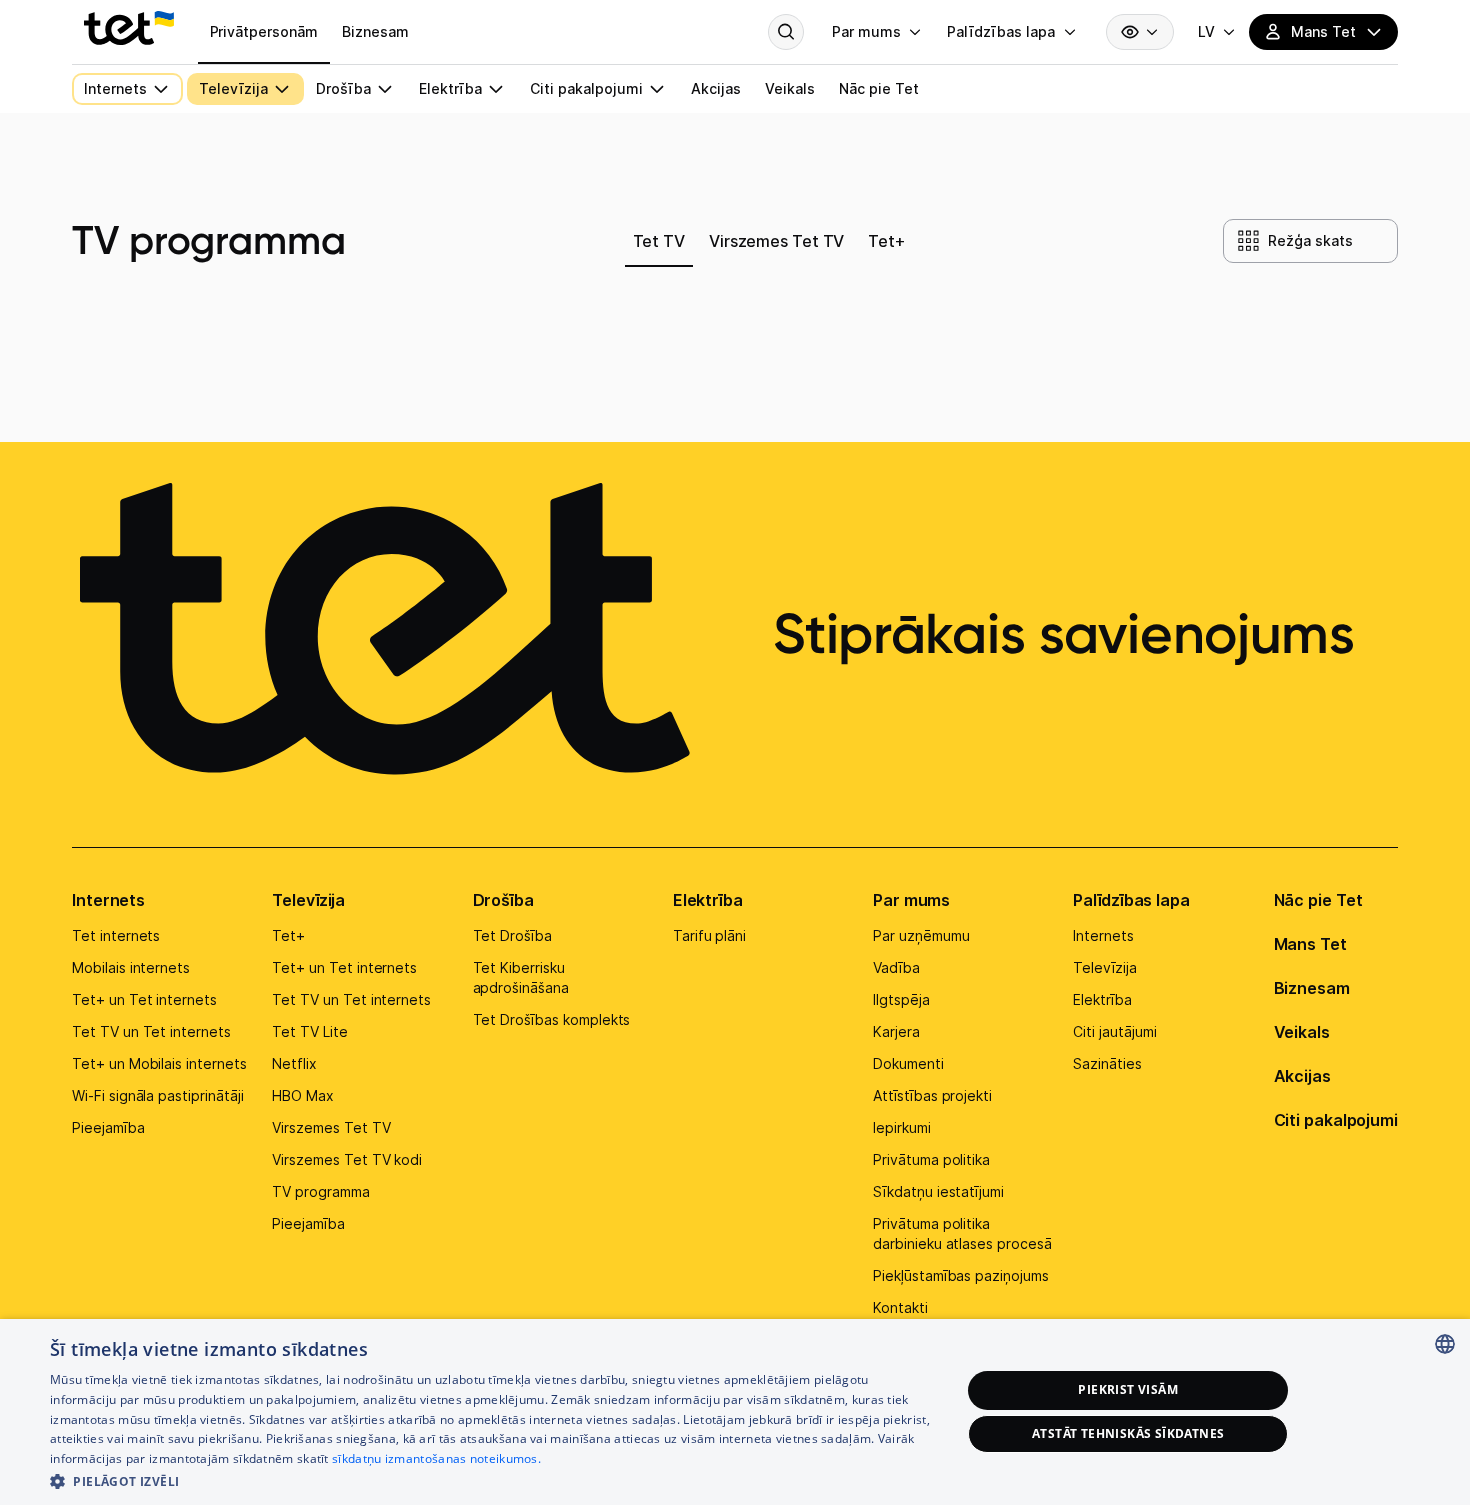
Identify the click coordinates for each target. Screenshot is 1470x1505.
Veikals (1302, 1032)
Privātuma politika (931, 1159)
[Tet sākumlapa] (129, 28)
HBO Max (303, 1095)
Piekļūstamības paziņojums (961, 1275)
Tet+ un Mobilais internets (159, 1063)
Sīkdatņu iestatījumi (938, 1191)
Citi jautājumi (1114, 1031)
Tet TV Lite (309, 1031)
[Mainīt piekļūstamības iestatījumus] (1140, 32)
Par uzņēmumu (921, 935)
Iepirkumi (902, 1127)
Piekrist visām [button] (1128, 1389)
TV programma (320, 1191)
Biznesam (1312, 988)
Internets (108, 900)
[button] (492, 1479)
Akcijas (1302, 1076)
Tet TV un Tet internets (151, 1031)
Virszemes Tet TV (331, 1127)
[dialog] (735, 1412)
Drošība (503, 900)
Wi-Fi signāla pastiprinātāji (158, 1095)
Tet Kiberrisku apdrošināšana (521, 977)
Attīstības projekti (932, 1095)
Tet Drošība (512, 935)
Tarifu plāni (709, 935)
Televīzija (308, 900)
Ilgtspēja (901, 999)
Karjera (896, 1031)
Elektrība (708, 900)
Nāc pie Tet (1318, 900)
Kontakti (900, 1307)
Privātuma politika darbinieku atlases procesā (962, 1233)
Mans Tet (1310, 944)
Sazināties (1107, 1063)
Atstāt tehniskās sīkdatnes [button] (1128, 1433)
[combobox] (1445, 1344)
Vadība (896, 967)
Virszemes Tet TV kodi (347, 1159)
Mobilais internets (131, 967)
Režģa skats (1310, 240)
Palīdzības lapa (1131, 900)
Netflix (294, 1063)
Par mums (911, 900)
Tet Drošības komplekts (552, 1019)
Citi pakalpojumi (1336, 1120)
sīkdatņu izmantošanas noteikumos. (436, 1458)
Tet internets (116, 935)
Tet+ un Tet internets (144, 999)
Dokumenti (908, 1063)
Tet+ (288, 935)
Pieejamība (108, 1127)
